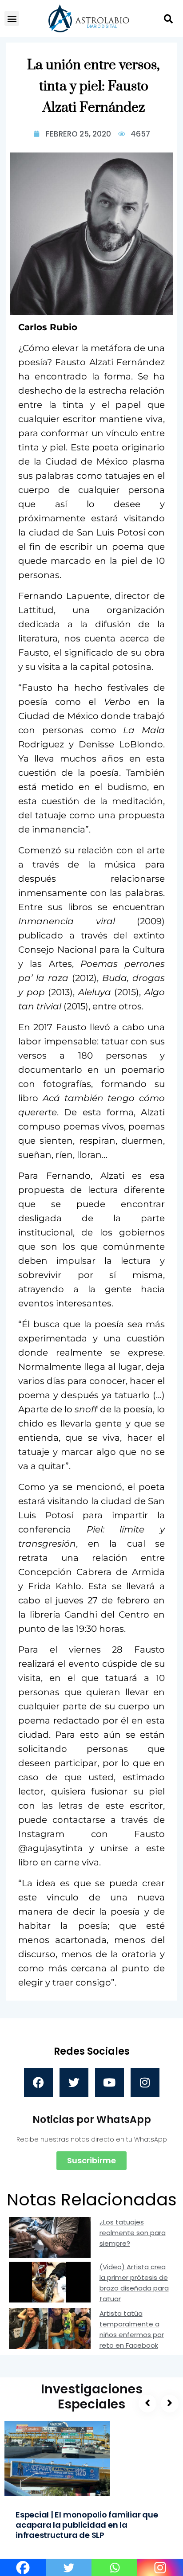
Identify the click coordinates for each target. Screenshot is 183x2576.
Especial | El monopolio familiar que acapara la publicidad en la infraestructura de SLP (87, 2525)
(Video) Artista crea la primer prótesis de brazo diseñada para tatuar (134, 2283)
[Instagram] (145, 2082)
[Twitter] (74, 2082)
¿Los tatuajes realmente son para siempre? (133, 2233)
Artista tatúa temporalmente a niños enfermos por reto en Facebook (132, 2329)
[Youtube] (109, 2082)
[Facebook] (38, 2082)
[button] (12, 18)
